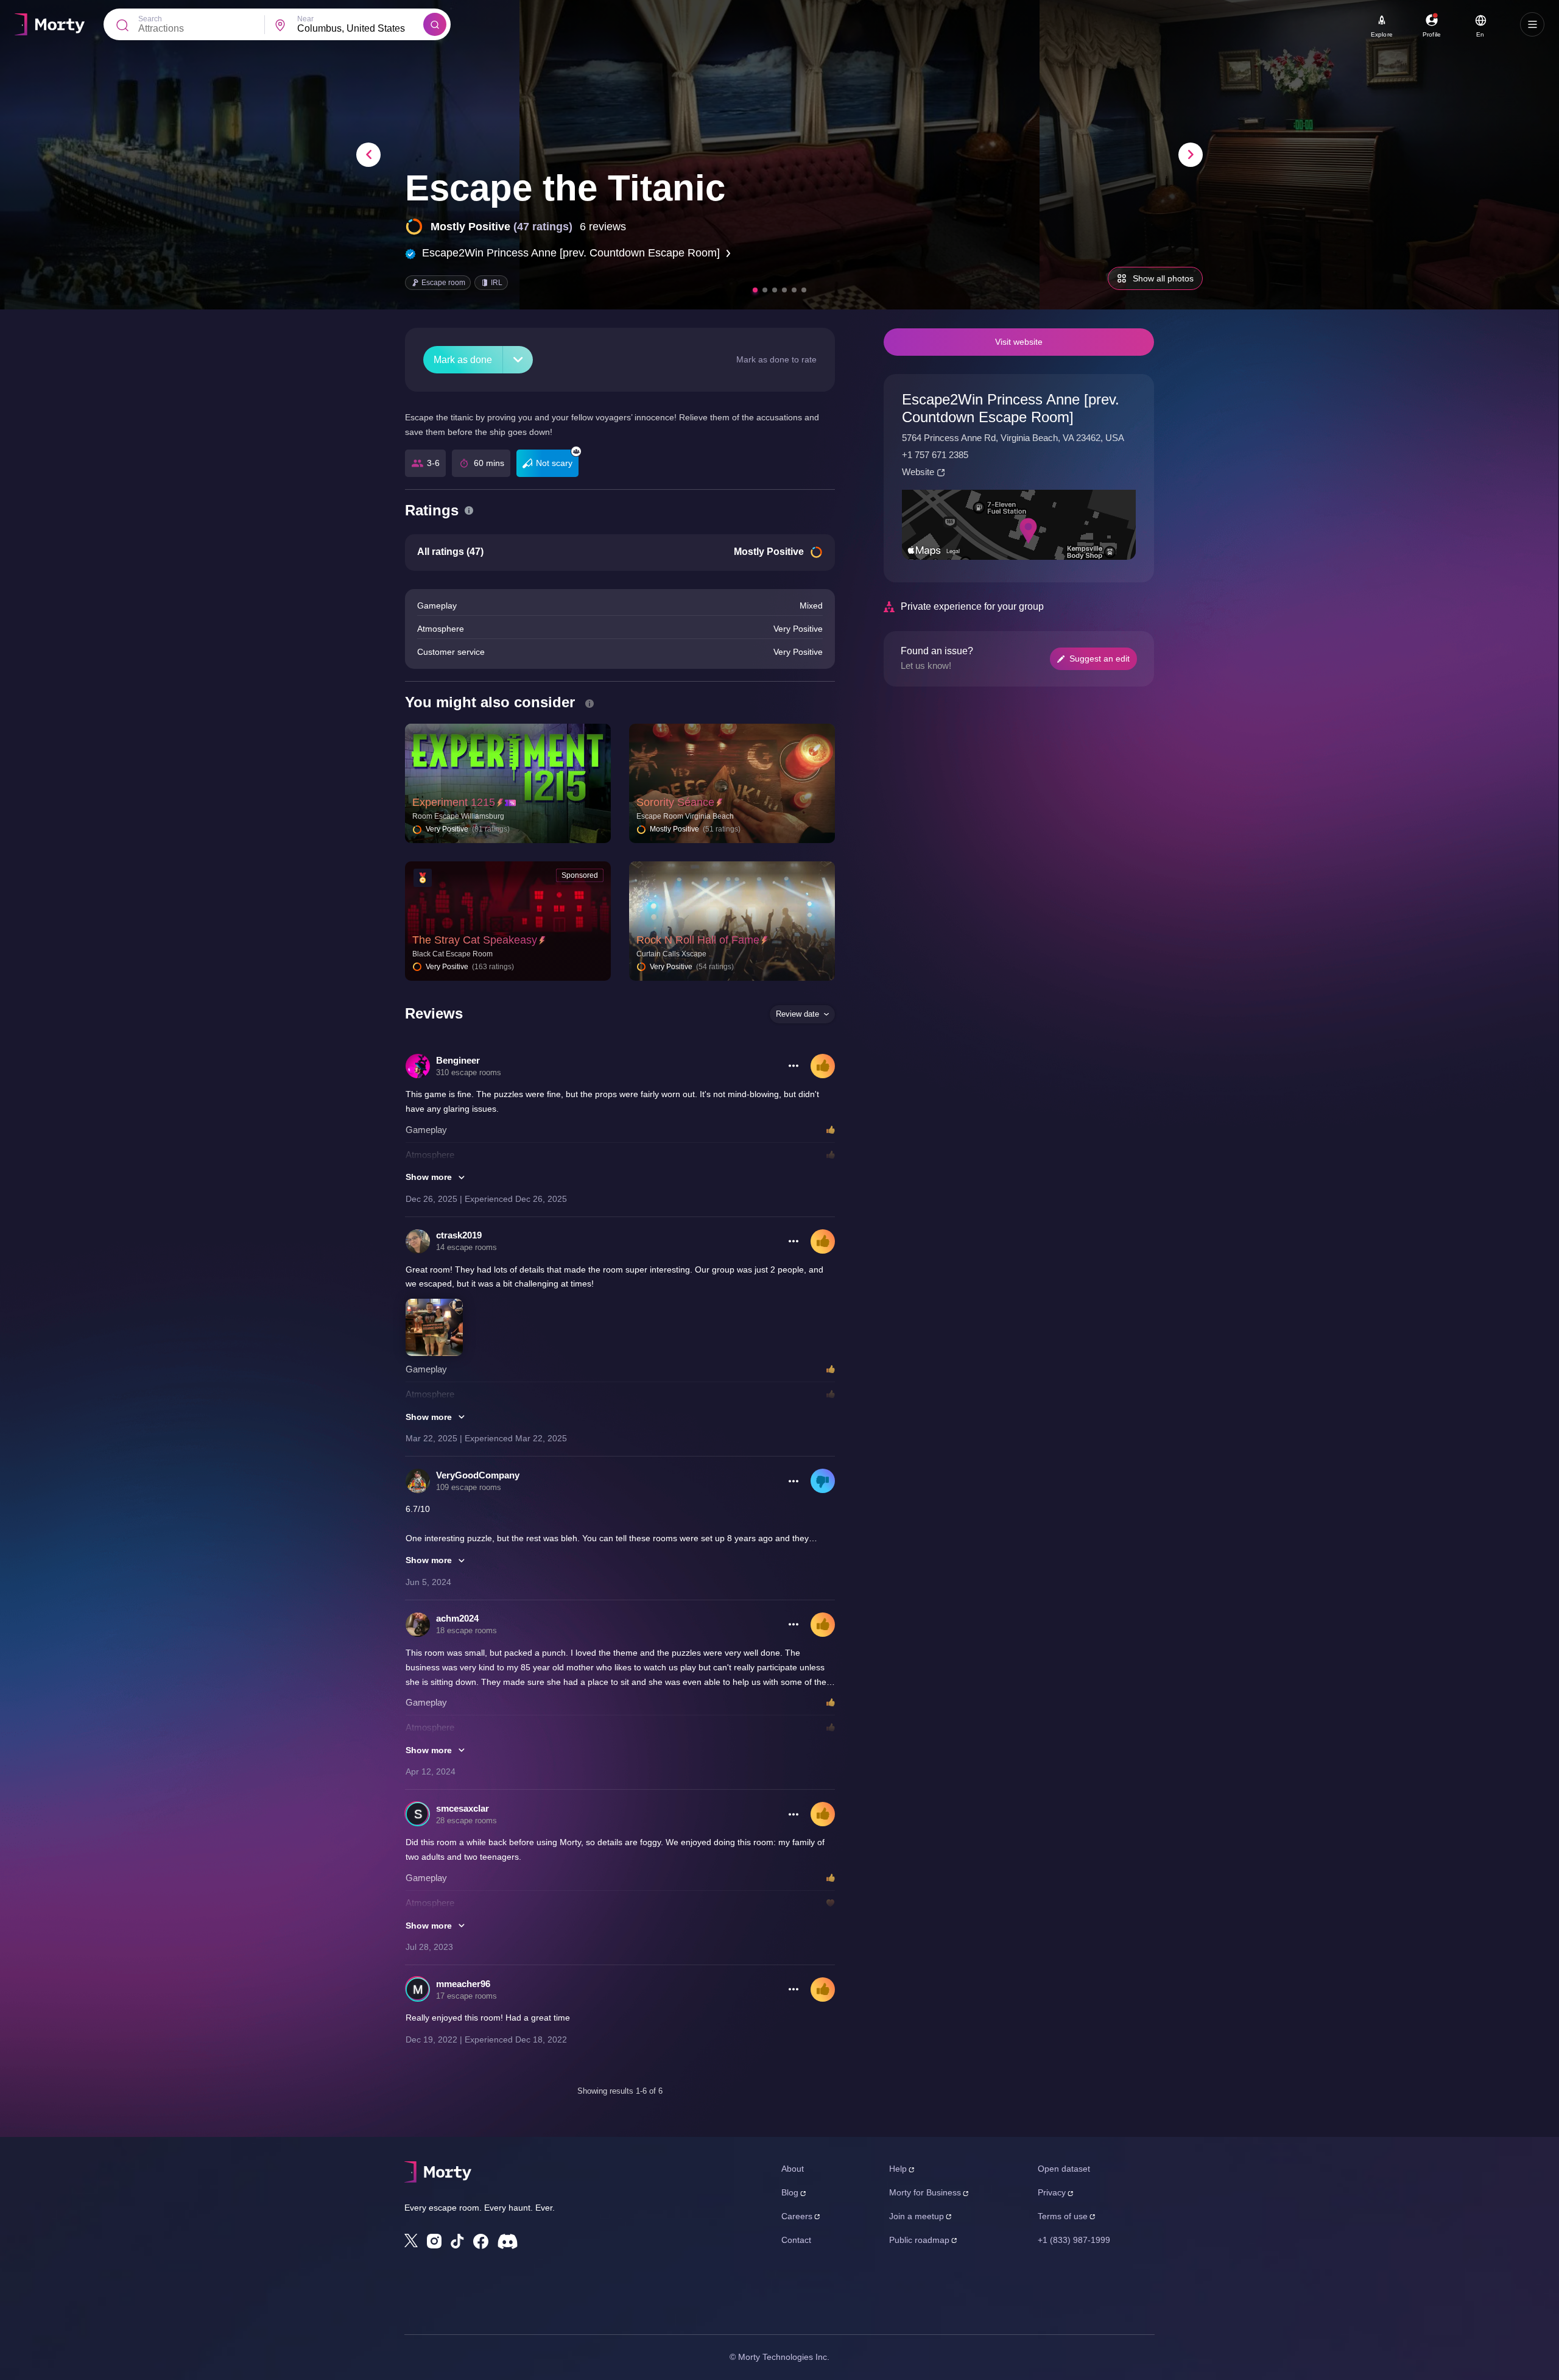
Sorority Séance (675, 802)
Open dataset (1064, 2169)
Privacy (1052, 2192)
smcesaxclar (463, 1808)
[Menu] (1532, 24)
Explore (1382, 34)
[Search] (435, 24)
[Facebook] (481, 2241)
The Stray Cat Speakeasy (475, 940)
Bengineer (458, 1060)
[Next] (1191, 155)
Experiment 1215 (454, 802)
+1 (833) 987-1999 (1074, 2240)
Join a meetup (917, 2216)
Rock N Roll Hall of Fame (698, 940)
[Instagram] (434, 2241)
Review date (797, 1014)
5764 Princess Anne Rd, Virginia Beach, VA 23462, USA (1013, 438)
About (793, 2169)
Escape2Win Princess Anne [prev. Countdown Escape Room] (571, 253)
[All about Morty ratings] (469, 510)
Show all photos (1163, 278)
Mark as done (463, 360)
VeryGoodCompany (478, 1475)
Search (150, 19)
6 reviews (603, 227)
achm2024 (457, 1618)
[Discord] (508, 2241)
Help (898, 2169)
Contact (796, 2240)
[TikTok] (457, 2241)
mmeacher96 (463, 1984)
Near (305, 19)
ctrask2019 (459, 1235)
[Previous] (368, 155)
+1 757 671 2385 (935, 455)
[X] (411, 2241)
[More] (518, 360)
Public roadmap (919, 2240)
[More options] (794, 1066)
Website (918, 472)
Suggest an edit (1100, 659)
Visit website (1019, 342)
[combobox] (360, 29)
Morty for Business (925, 2192)
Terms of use (1063, 2216)
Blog (790, 2192)
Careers (797, 2216)
